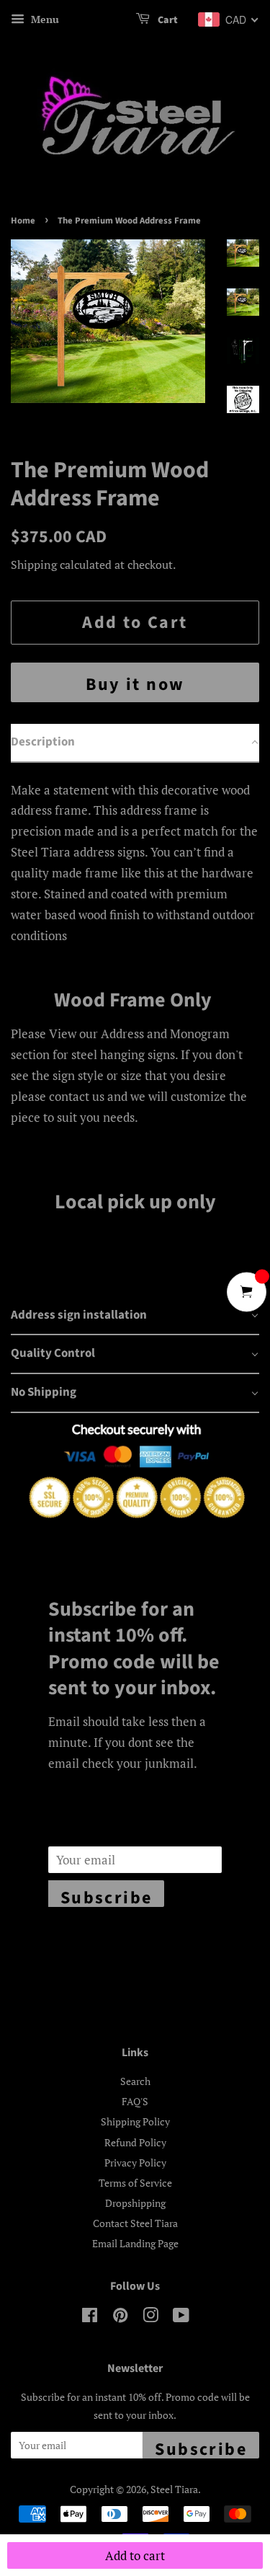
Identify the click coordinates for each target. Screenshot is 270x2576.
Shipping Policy (135, 2121)
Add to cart (135, 2555)
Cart (167, 20)
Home (23, 221)
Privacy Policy (135, 2163)
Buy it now (135, 685)
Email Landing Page (135, 2243)
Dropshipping (135, 2203)
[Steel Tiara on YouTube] (181, 2318)
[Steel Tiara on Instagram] (150, 2318)
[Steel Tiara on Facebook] (90, 2318)
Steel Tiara (174, 2489)
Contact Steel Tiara (135, 2223)
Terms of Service (135, 2183)
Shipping (34, 565)
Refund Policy (135, 2142)
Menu (44, 19)
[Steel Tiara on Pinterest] (120, 2318)
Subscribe (107, 1896)
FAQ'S (135, 2101)
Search (135, 2081)
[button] (135, 743)
